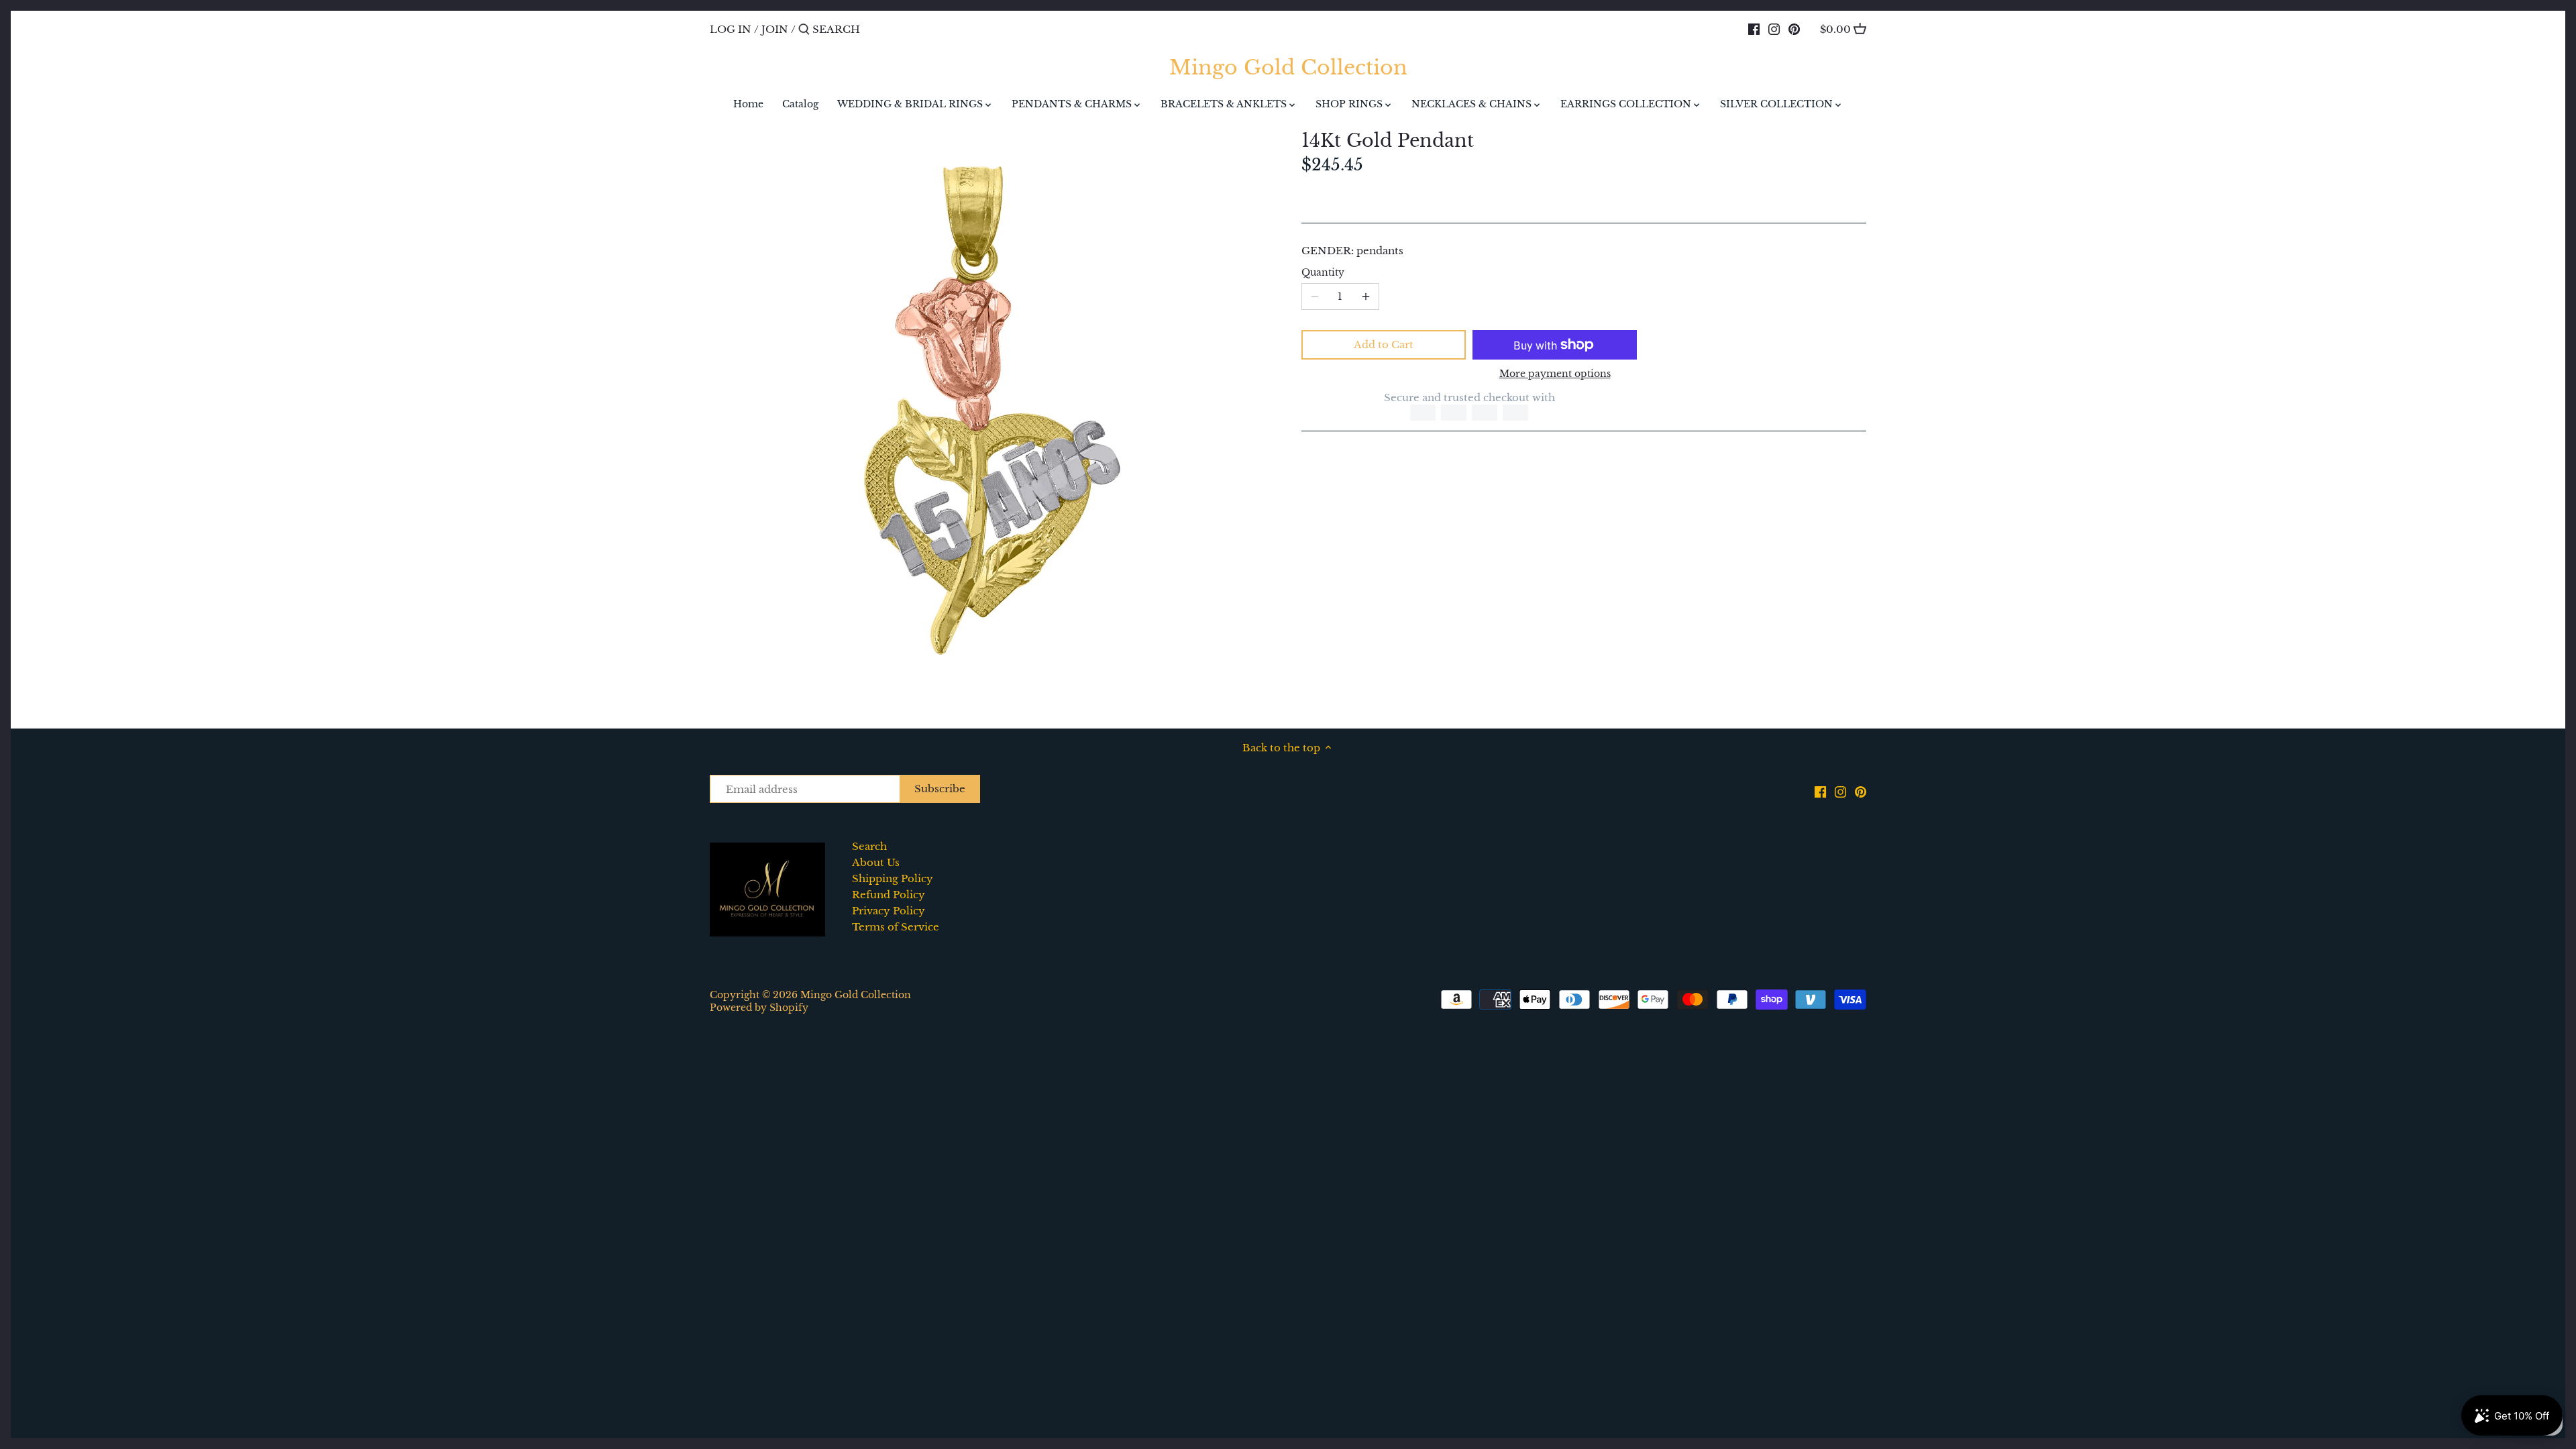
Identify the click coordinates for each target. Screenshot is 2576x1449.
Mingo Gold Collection (1288, 68)
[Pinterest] (1794, 29)
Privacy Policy (889, 911)
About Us (876, 862)
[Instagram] (1774, 29)
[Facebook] (1754, 29)
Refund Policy (889, 895)
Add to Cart (1384, 344)
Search (869, 846)
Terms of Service (896, 927)
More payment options (1555, 374)
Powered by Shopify (759, 1008)
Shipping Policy (893, 878)
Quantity (1323, 273)
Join (775, 29)
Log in (731, 29)
